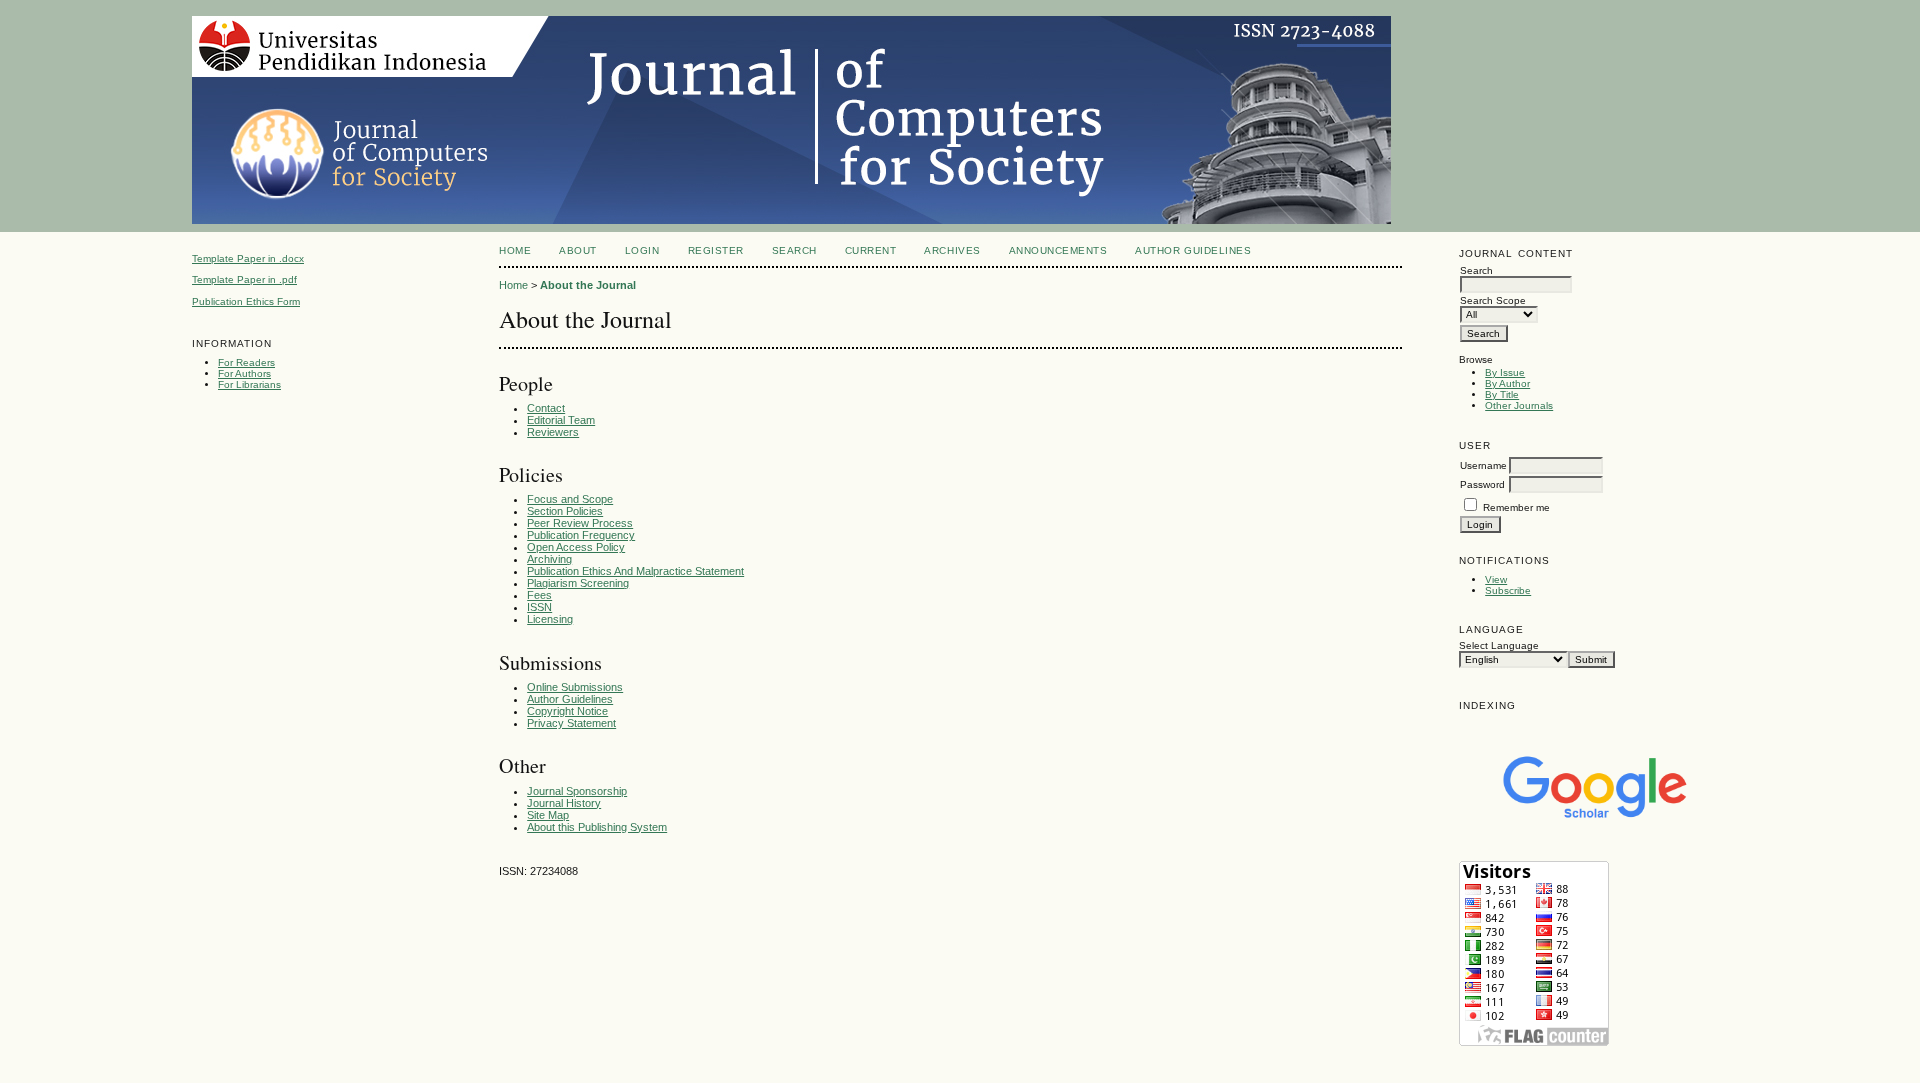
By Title (1502, 394)
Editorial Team (561, 420)
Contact (546, 408)
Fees (539, 595)
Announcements (1058, 250)
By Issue (1505, 372)
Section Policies (565, 511)
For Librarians (249, 384)
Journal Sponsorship (577, 791)
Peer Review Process (580, 523)
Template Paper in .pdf (244, 279)
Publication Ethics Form (246, 301)
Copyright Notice (567, 711)
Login (642, 250)
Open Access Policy (576, 547)
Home (515, 250)
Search (794, 250)
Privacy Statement (571, 723)
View (1496, 579)
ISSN (539, 607)
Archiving (549, 559)
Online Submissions (575, 687)
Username (1483, 465)
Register (716, 250)
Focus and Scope (570, 499)
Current (871, 250)
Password (1482, 484)
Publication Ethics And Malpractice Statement (635, 571)
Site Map (548, 815)
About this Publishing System (597, 827)
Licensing (550, 619)
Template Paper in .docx (248, 258)
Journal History (564, 803)
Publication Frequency (581, 535)
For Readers (246, 362)
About (578, 250)
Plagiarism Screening (578, 583)
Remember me (1516, 507)
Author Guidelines (1193, 250)
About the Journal (588, 285)
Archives (952, 250)
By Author (1507, 383)
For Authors (244, 373)
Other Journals (1519, 405)
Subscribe (1508, 590)
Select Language (1499, 645)
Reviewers (553, 432)
